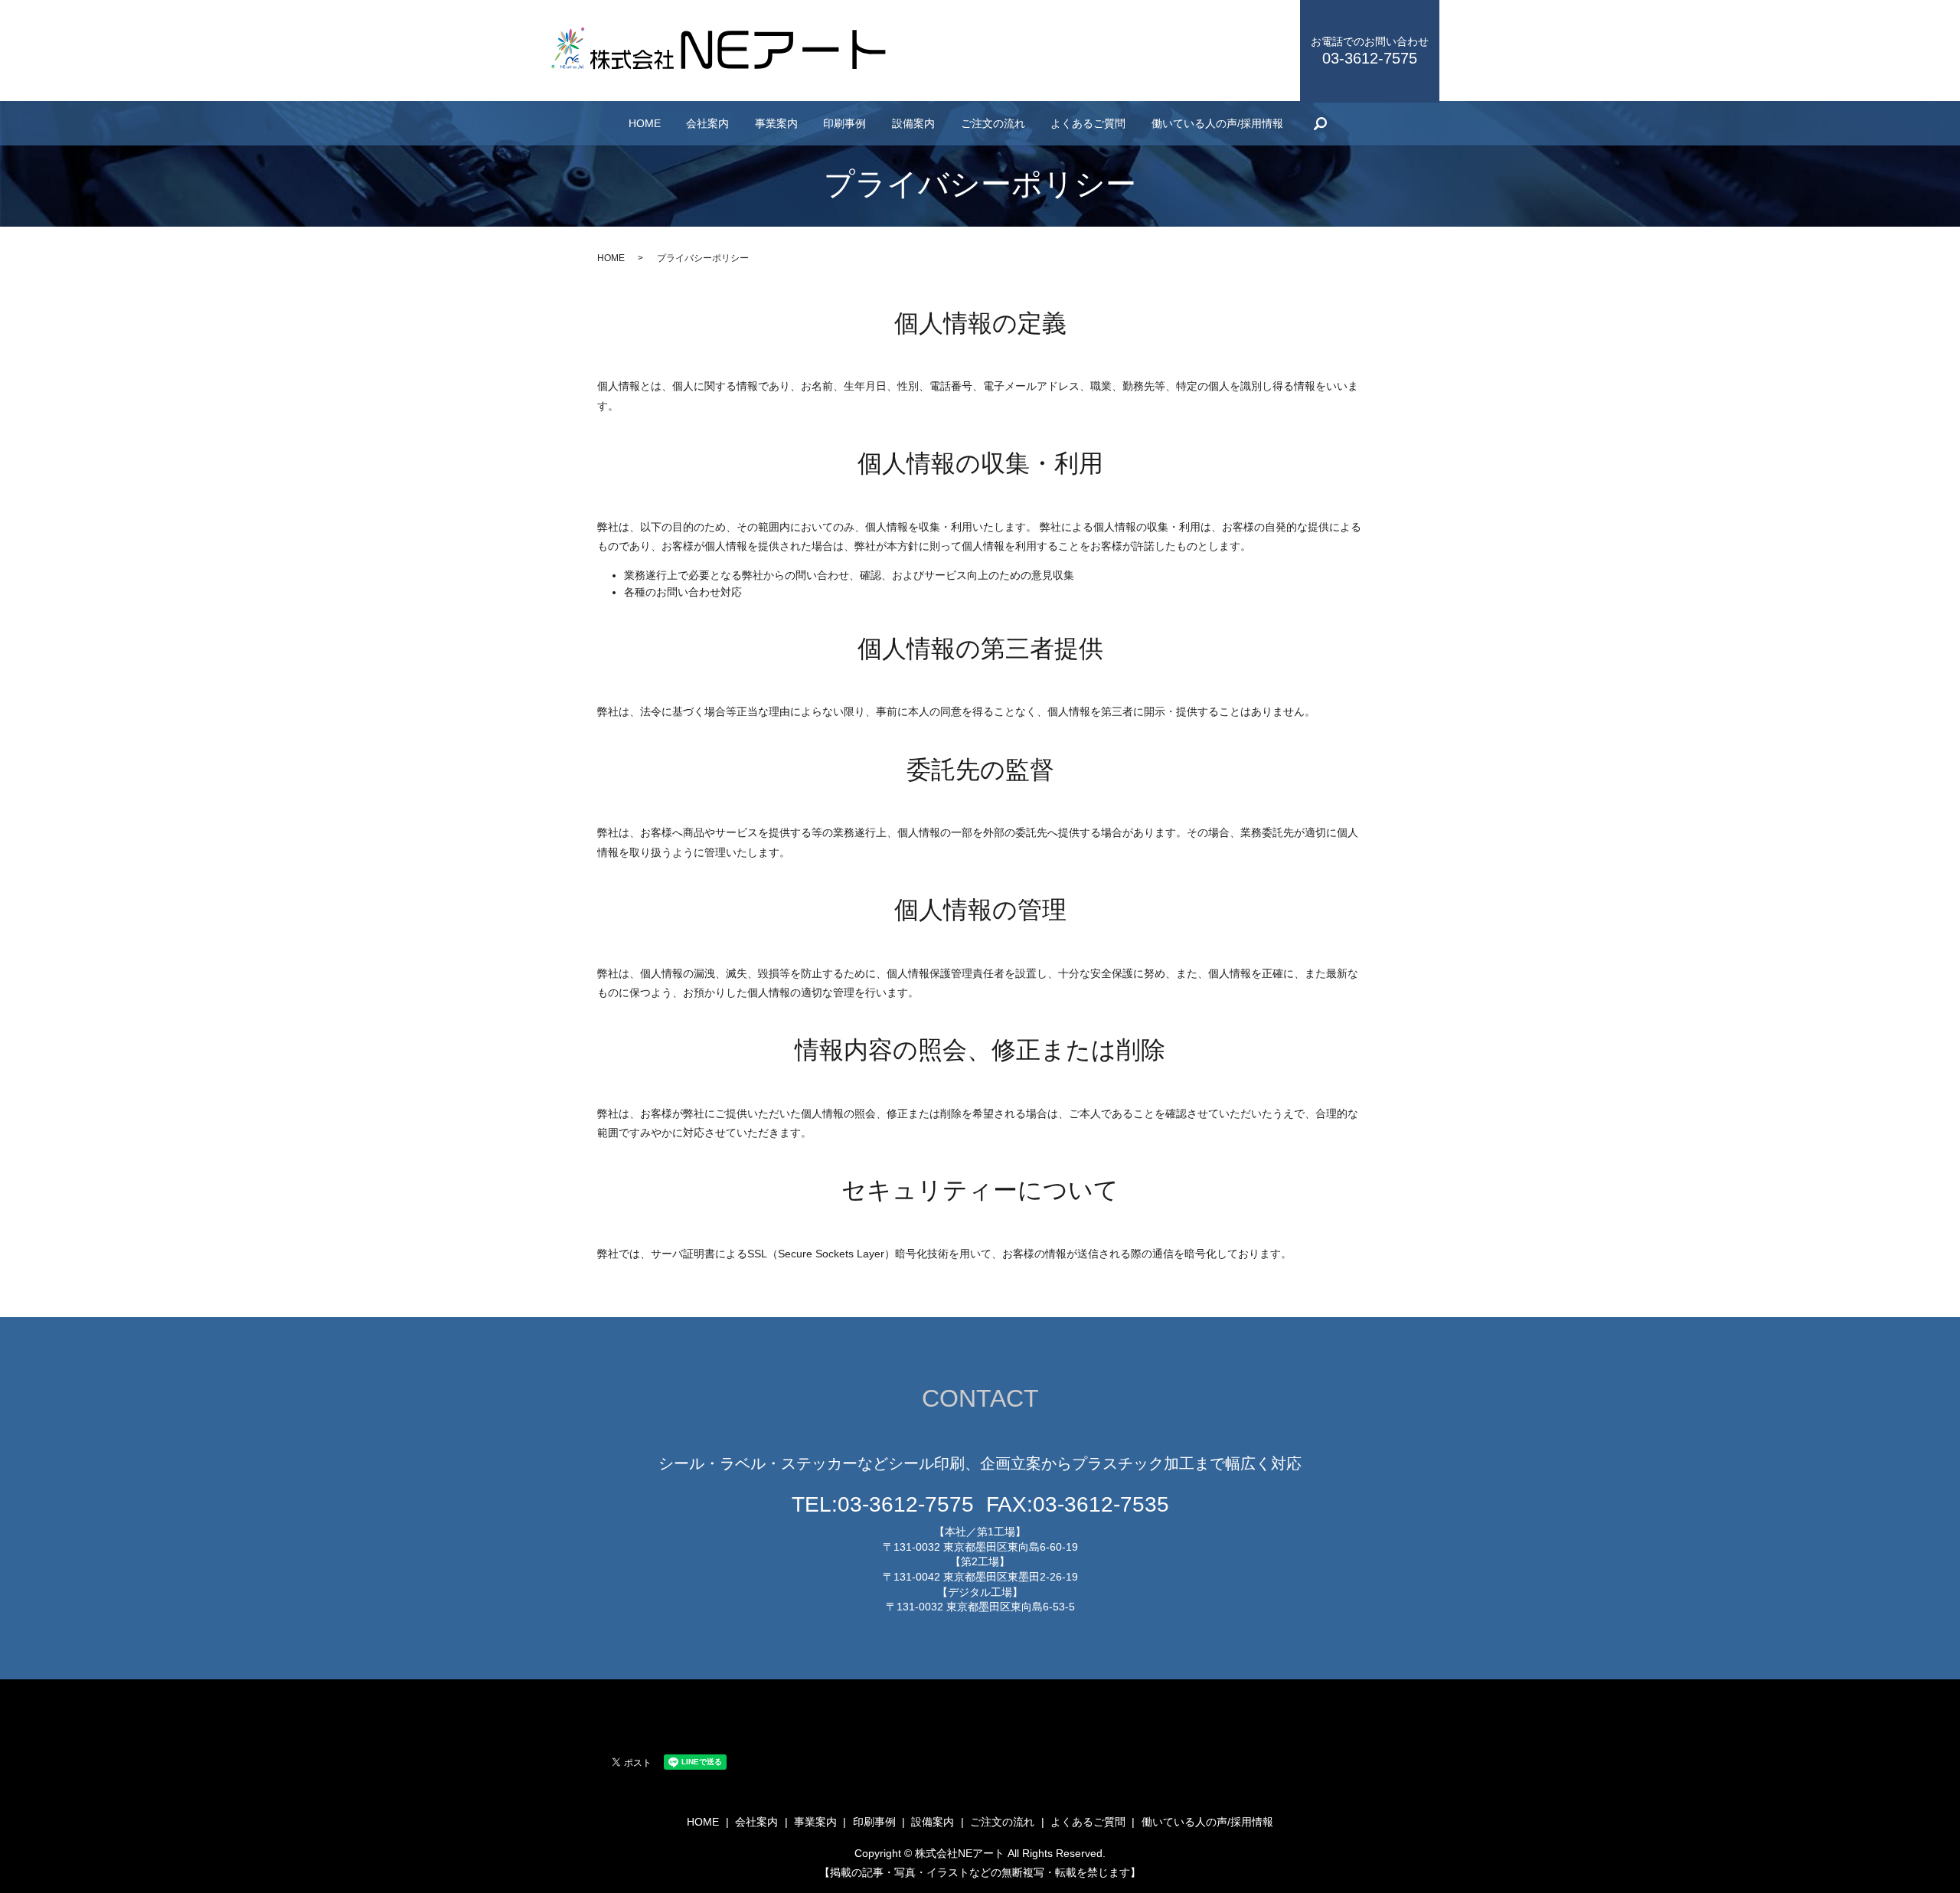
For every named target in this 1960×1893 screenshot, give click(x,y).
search (1320, 123)
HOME (645, 123)
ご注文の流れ (993, 123)
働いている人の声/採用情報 (1217, 123)
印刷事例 (844, 123)
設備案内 (913, 123)
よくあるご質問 (1088, 123)
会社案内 (707, 123)
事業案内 (776, 123)
